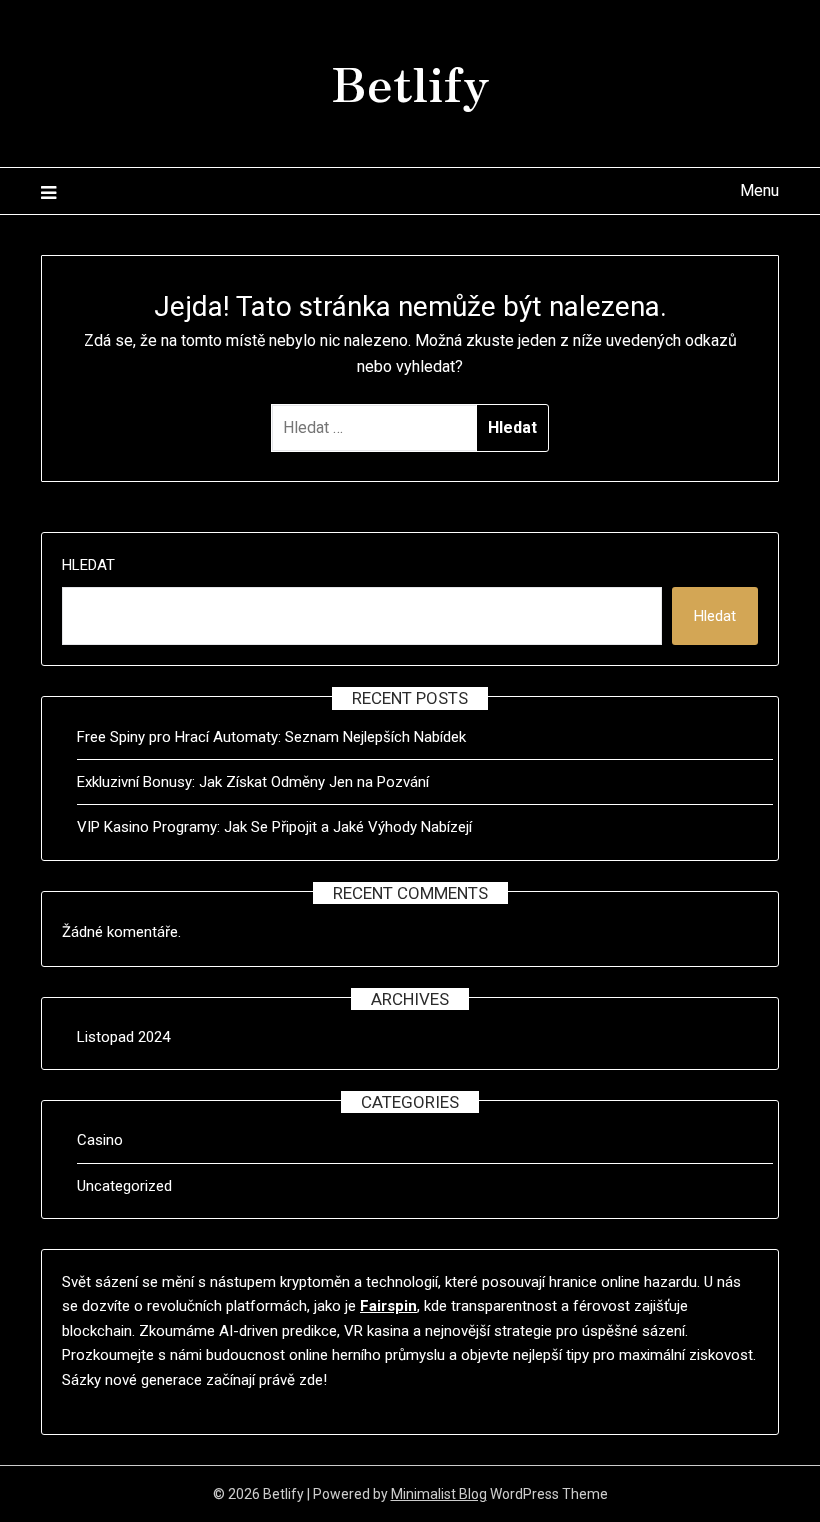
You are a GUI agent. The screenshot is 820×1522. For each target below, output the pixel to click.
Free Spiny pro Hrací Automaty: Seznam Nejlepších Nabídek (271, 737)
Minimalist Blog (439, 1494)
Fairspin (388, 1306)
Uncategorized (124, 1186)
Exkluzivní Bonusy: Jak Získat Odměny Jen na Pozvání (253, 782)
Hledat (88, 565)
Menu (759, 190)
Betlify (410, 81)
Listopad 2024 (123, 1037)
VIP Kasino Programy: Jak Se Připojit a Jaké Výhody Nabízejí (274, 827)
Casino (100, 1140)
